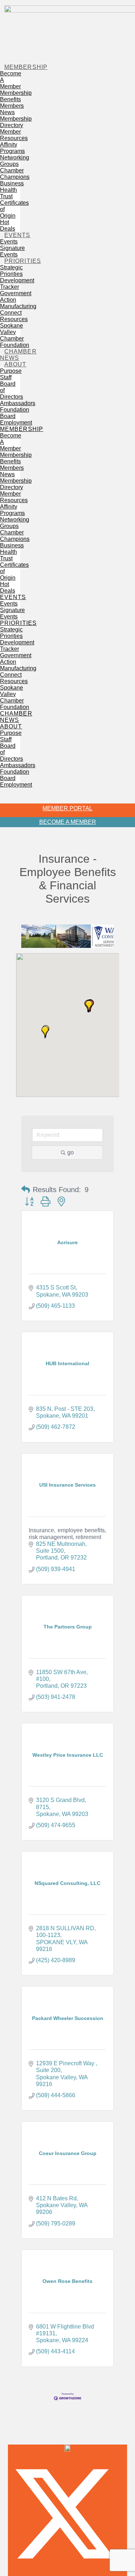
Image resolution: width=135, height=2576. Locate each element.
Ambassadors (18, 403)
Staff (6, 377)
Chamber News (18, 355)
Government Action (16, 296)
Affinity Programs (12, 148)
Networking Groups (15, 161)
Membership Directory (16, 122)
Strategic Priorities (11, 271)
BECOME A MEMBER (68, 822)
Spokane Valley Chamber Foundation (15, 335)
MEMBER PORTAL (67, 808)
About (15, 364)
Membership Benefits (16, 96)
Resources (14, 319)
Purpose (11, 371)
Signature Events (12, 251)
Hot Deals (8, 225)
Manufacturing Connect (18, 309)
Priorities (23, 261)
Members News (12, 109)
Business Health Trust (12, 190)
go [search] (71, 1152)
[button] (10, 794)
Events (17, 235)
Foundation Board (15, 413)
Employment (16, 423)
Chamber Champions (15, 174)
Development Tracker (17, 284)
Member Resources (14, 135)
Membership (26, 67)
